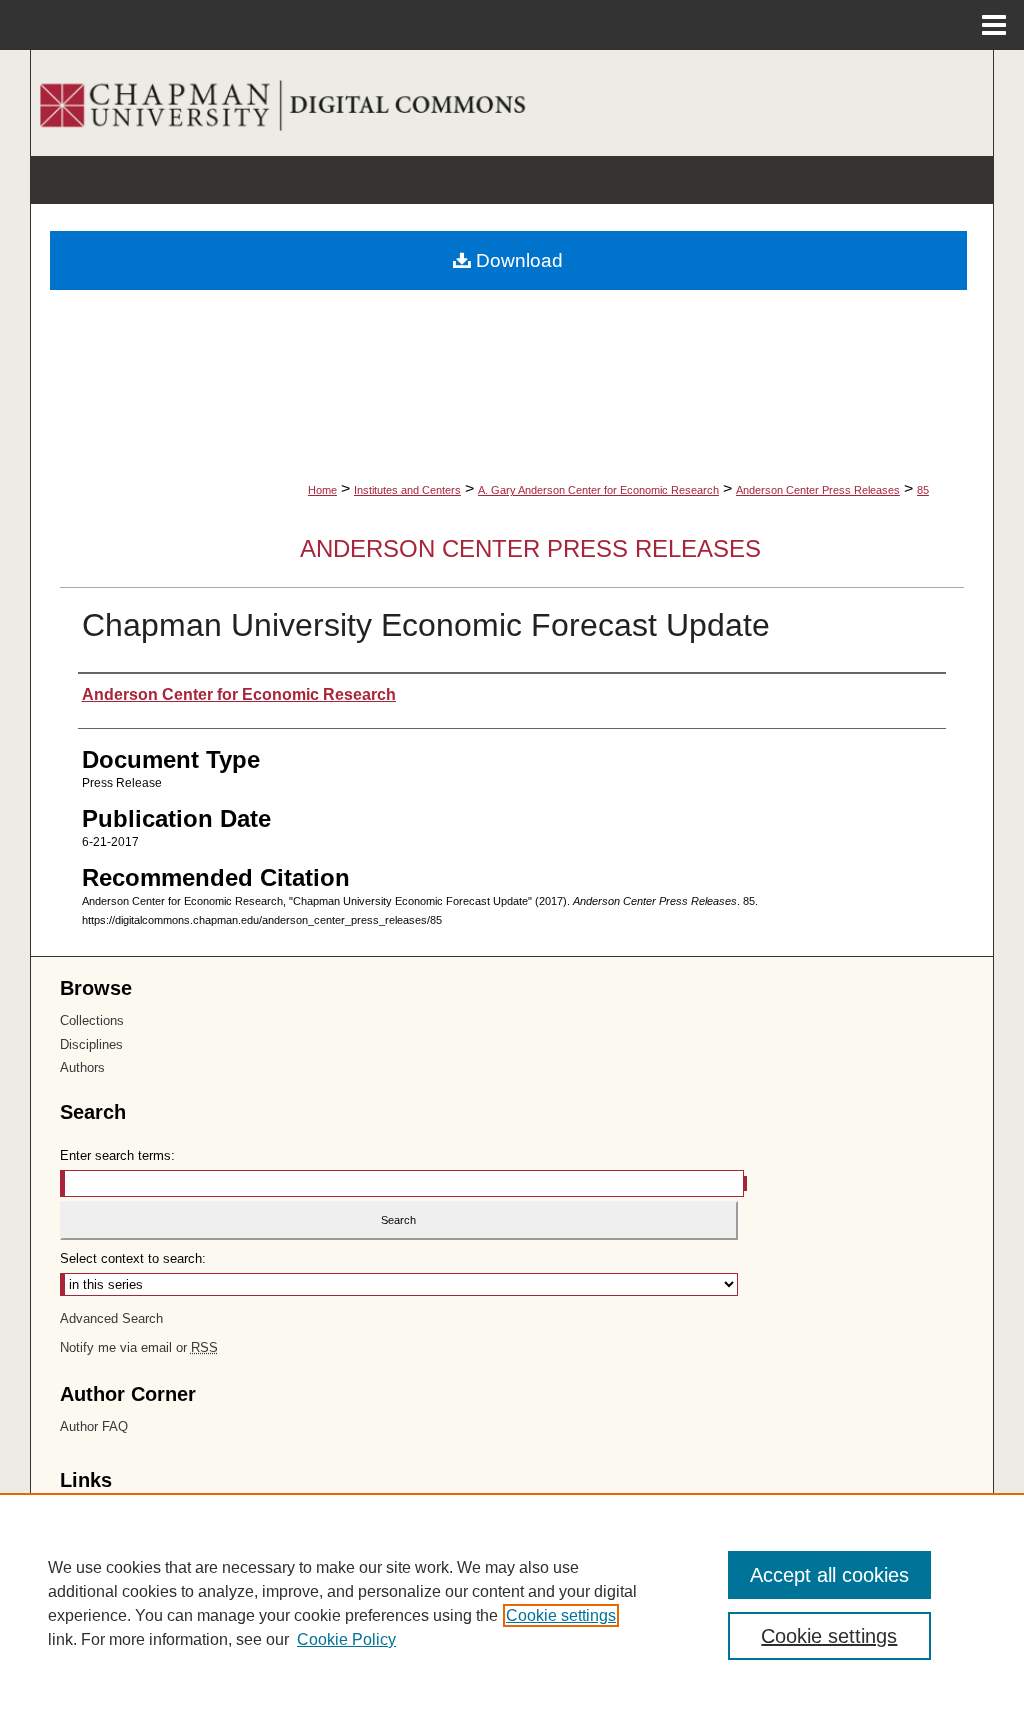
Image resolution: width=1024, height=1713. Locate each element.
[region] (512, 1603)
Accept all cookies (829, 1575)
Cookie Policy (346, 1639)
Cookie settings (561, 1615)
